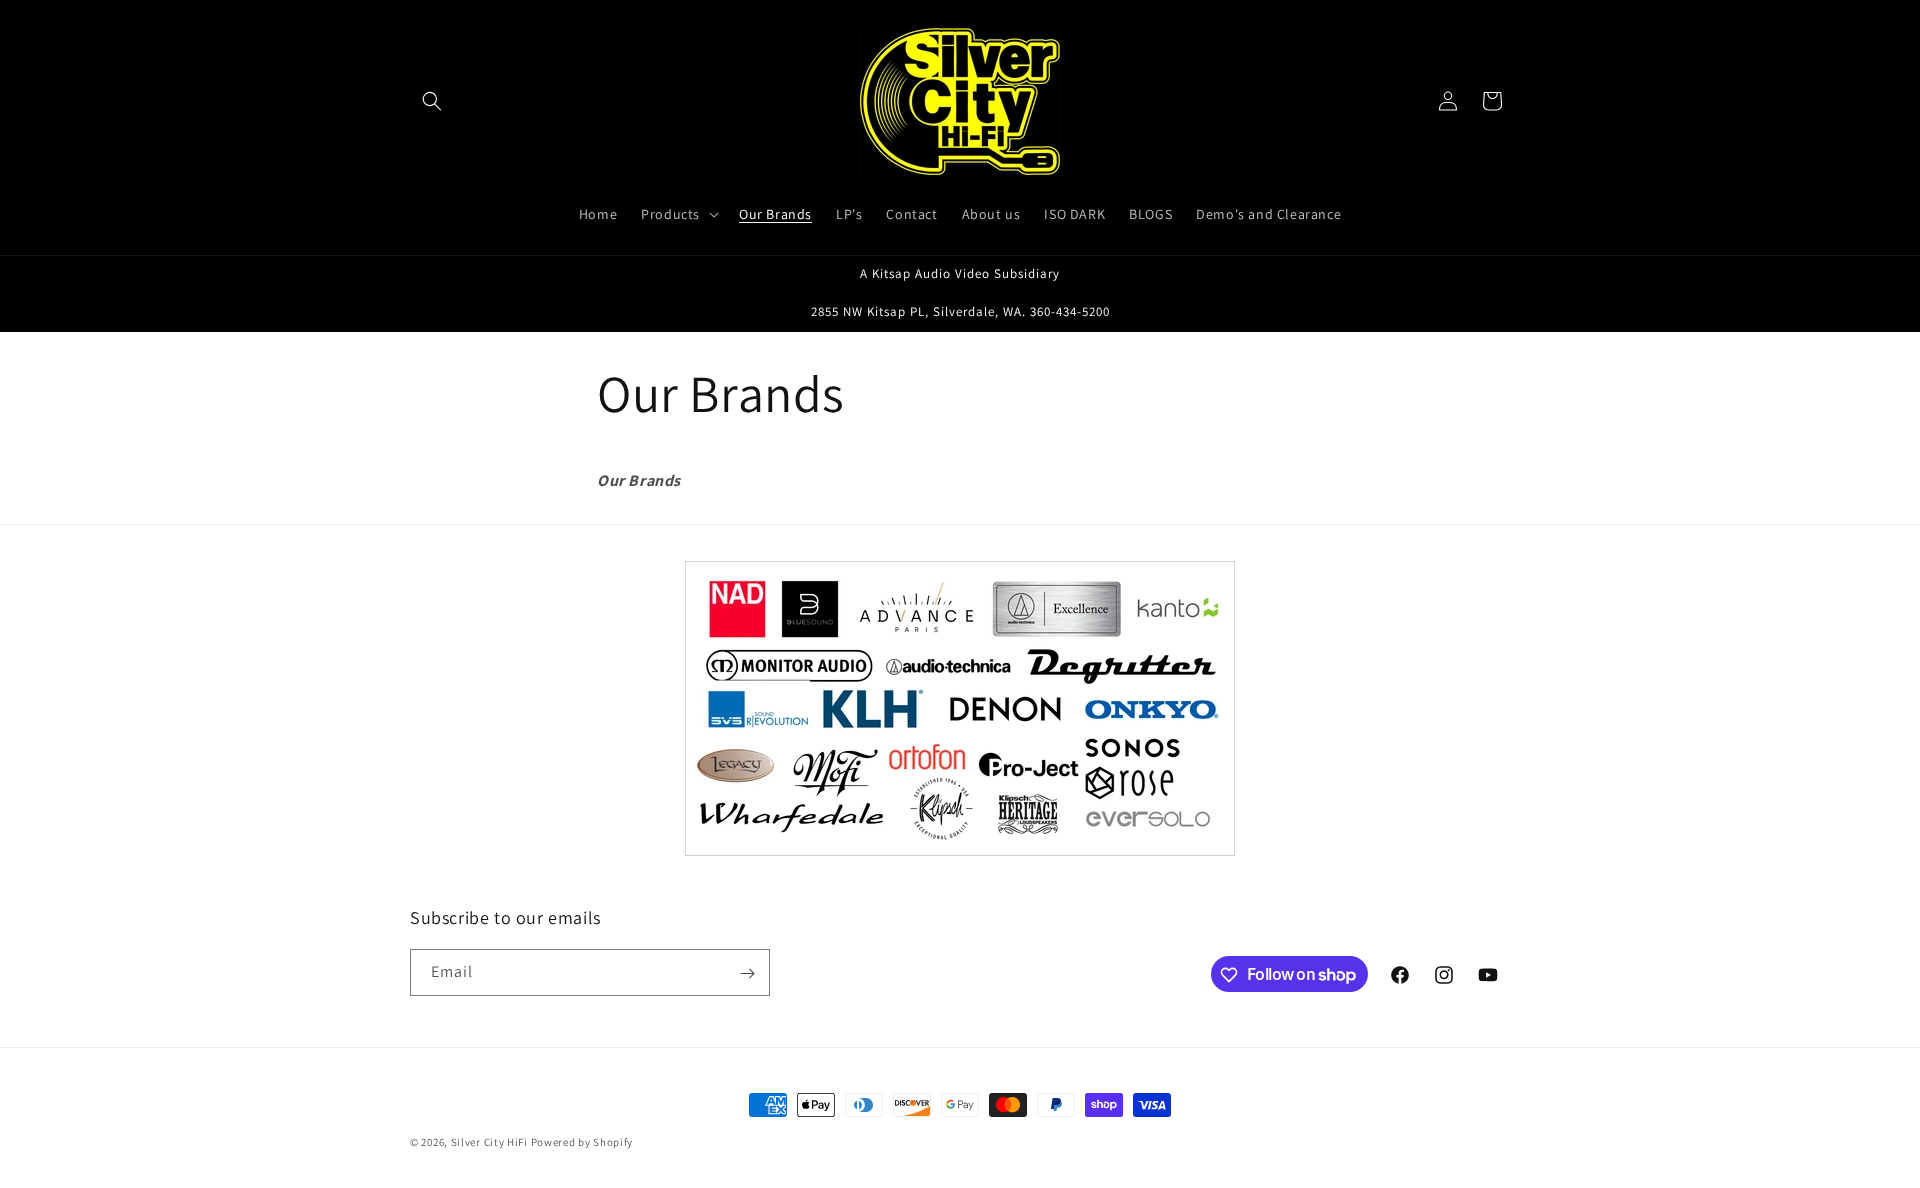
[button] (432, 101)
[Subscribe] (747, 973)
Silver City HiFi (489, 1142)
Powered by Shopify (582, 1142)
